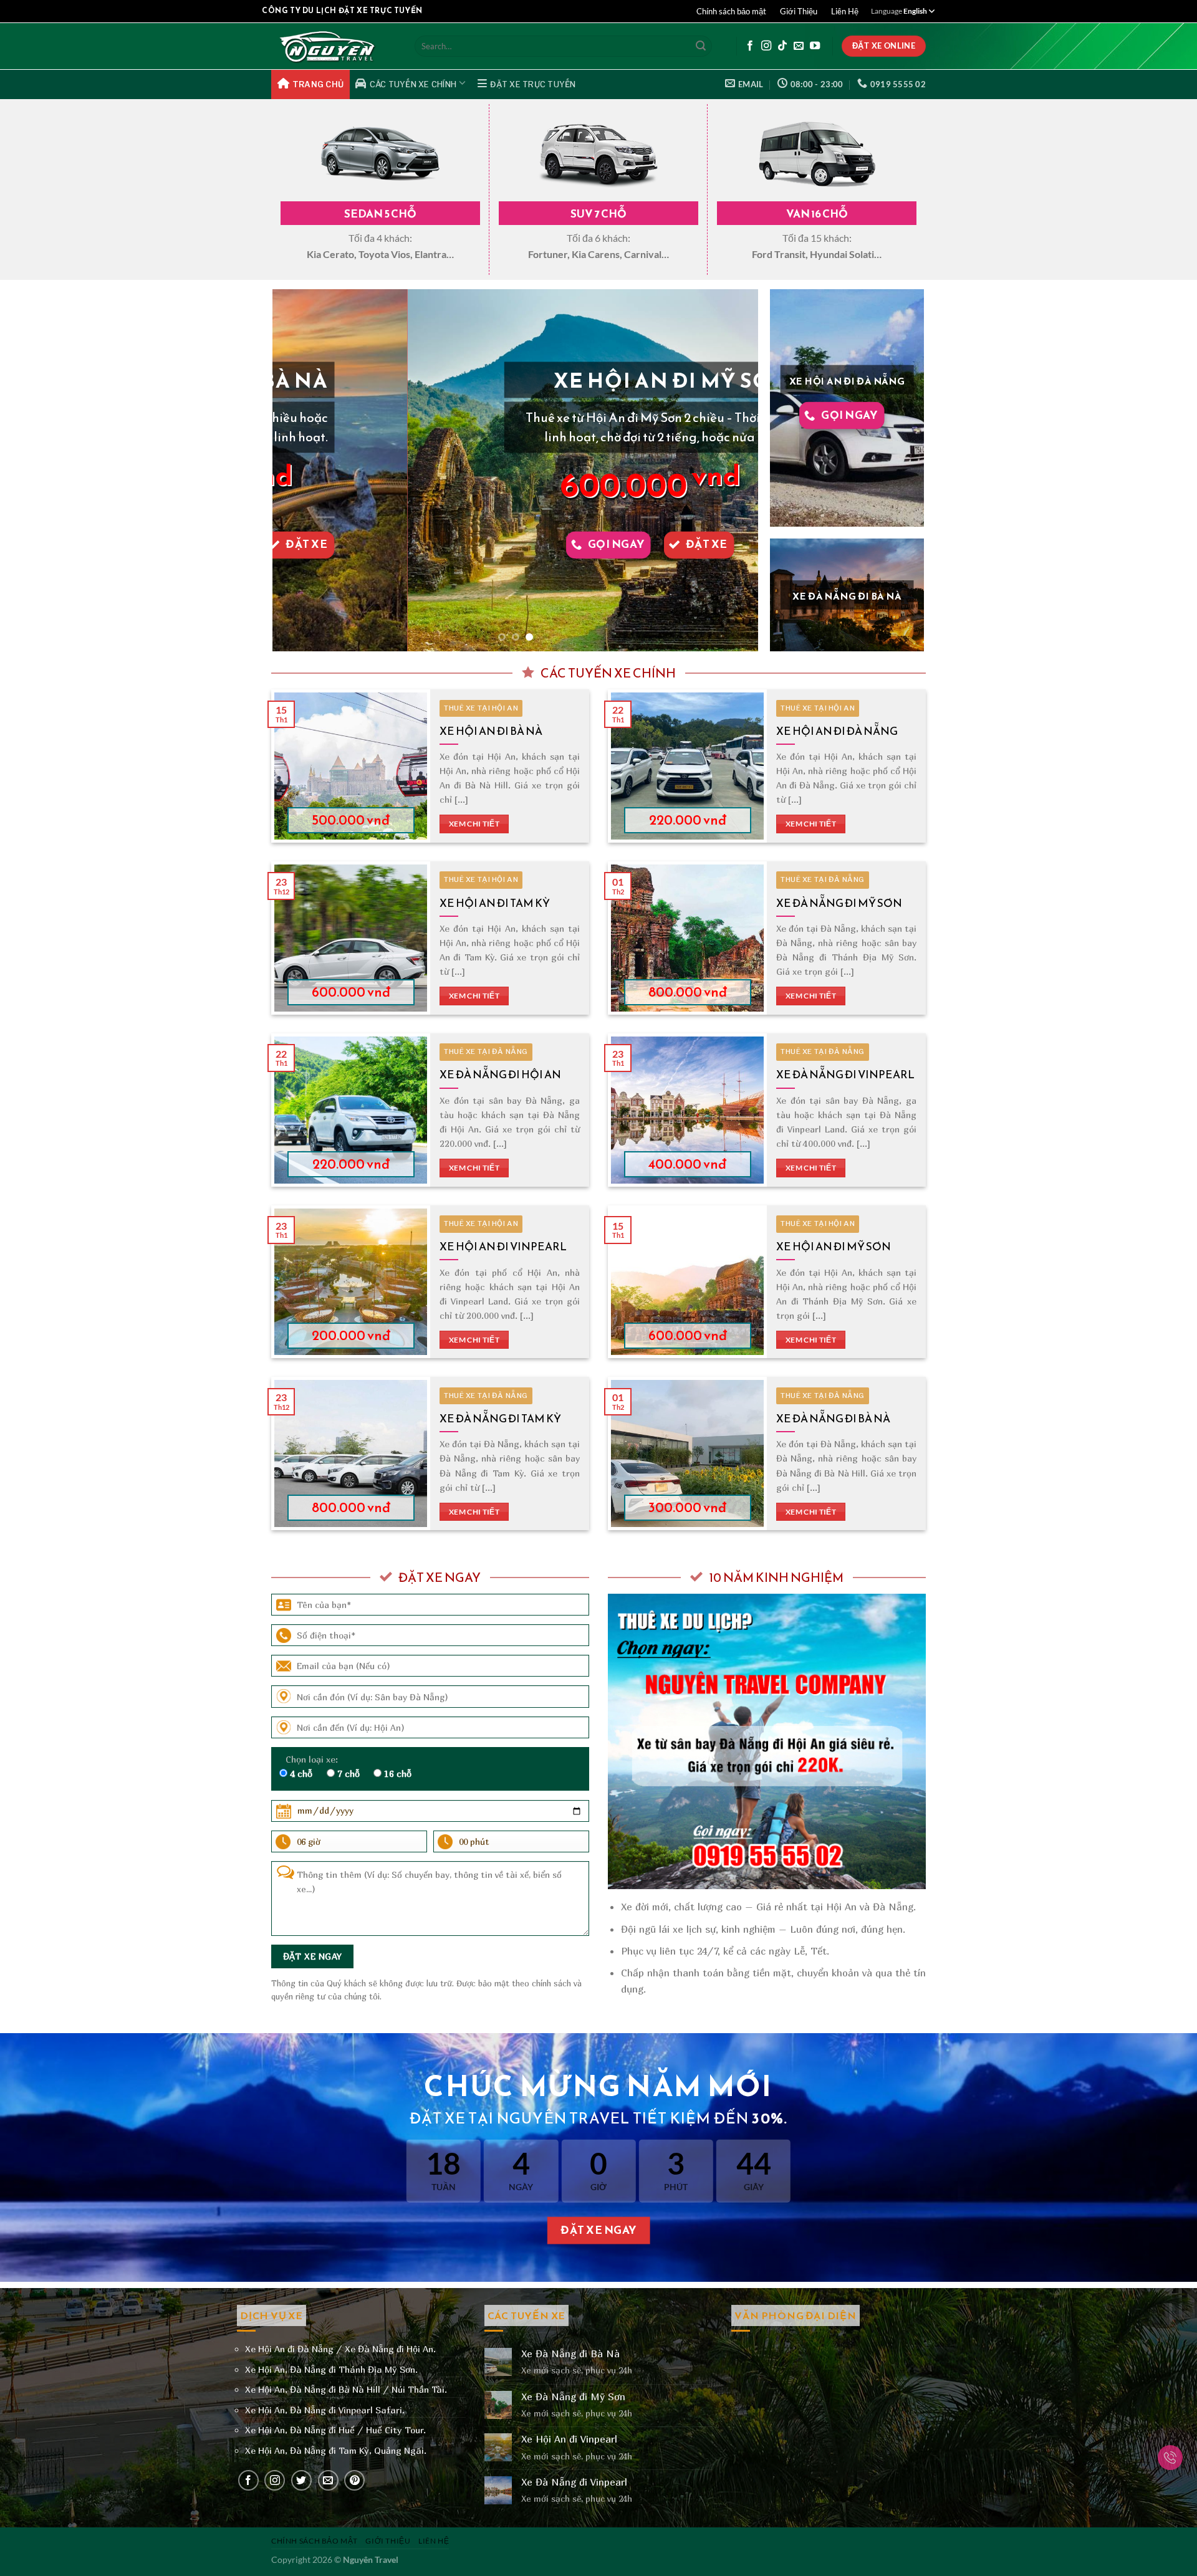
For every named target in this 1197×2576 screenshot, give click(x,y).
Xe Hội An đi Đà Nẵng (837, 731)
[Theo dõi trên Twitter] (301, 2480)
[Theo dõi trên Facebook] (750, 46)
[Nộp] (701, 46)
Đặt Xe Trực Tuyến (533, 84)
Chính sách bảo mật (731, 11)
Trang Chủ (318, 84)
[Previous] (298, 471)
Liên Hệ (845, 11)
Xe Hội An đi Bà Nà (491, 731)
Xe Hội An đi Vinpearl (503, 1247)
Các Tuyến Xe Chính (413, 84)
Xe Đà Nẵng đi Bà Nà (833, 1419)
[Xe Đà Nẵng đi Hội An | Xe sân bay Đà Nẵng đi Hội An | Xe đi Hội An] (334, 46)
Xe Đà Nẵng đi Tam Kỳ (500, 1419)
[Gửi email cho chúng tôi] (799, 46)
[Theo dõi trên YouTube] (815, 46)
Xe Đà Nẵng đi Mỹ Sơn (839, 903)
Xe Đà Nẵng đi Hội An (500, 1075)
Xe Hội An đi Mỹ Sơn (834, 1247)
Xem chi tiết (474, 824)
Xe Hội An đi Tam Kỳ (495, 903)
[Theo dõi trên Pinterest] (354, 2480)
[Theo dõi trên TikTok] (782, 46)
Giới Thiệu (799, 11)
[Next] (733, 471)
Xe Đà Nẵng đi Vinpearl (845, 1075)
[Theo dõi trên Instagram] (766, 46)
